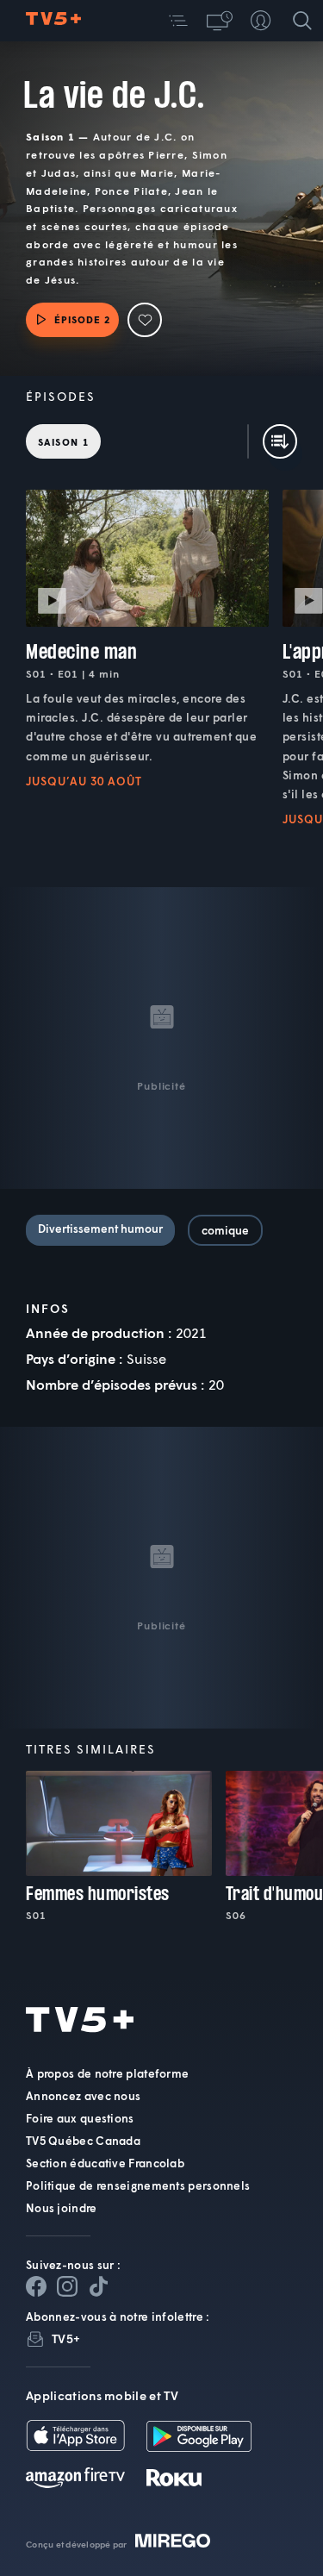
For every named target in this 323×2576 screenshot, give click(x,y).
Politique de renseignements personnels (138, 2185)
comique (225, 1230)
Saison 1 (63, 442)
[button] (178, 21)
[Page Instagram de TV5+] (67, 2286)
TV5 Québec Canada (83, 2141)
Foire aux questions (80, 2118)
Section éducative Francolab (105, 2163)
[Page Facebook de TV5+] (36, 2286)
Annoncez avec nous (83, 2096)
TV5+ (66, 2338)
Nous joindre (62, 2208)
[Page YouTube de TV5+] (98, 2286)
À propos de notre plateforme (107, 2073)
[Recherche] (302, 21)
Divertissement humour (100, 1229)
